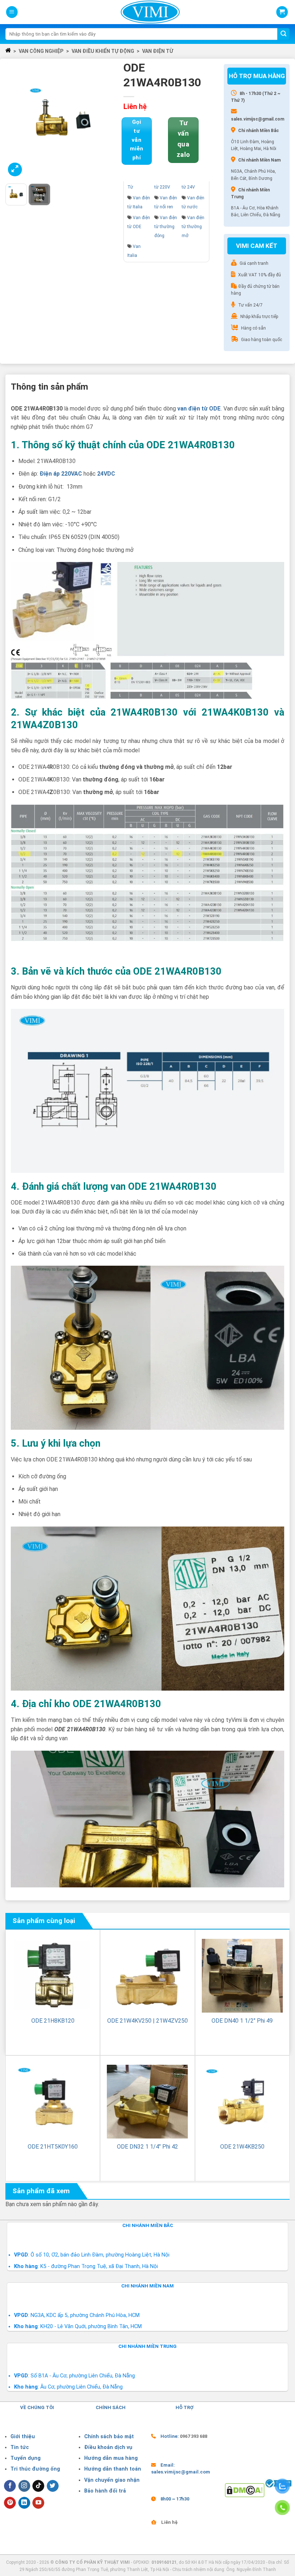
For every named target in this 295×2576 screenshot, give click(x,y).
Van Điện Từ (158, 51)
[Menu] (12, 12)
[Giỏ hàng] (282, 12)
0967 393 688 (194, 2436)
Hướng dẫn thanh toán (113, 2469)
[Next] (108, 121)
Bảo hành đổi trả (105, 2491)
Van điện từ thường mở (193, 227)
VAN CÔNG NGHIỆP (41, 51)
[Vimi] (150, 12)
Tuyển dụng (26, 2458)
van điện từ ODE (199, 409)
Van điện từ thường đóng (166, 227)
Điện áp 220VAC (61, 474)
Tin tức (20, 2447)
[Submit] (283, 34)
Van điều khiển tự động (103, 51)
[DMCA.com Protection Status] (245, 2490)
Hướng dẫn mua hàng (111, 2458)
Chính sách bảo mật (109, 2437)
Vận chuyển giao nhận (112, 2480)
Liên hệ (169, 2522)
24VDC (106, 474)
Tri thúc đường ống (35, 2469)
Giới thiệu (23, 2437)
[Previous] (17, 121)
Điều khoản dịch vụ (108, 2447)
